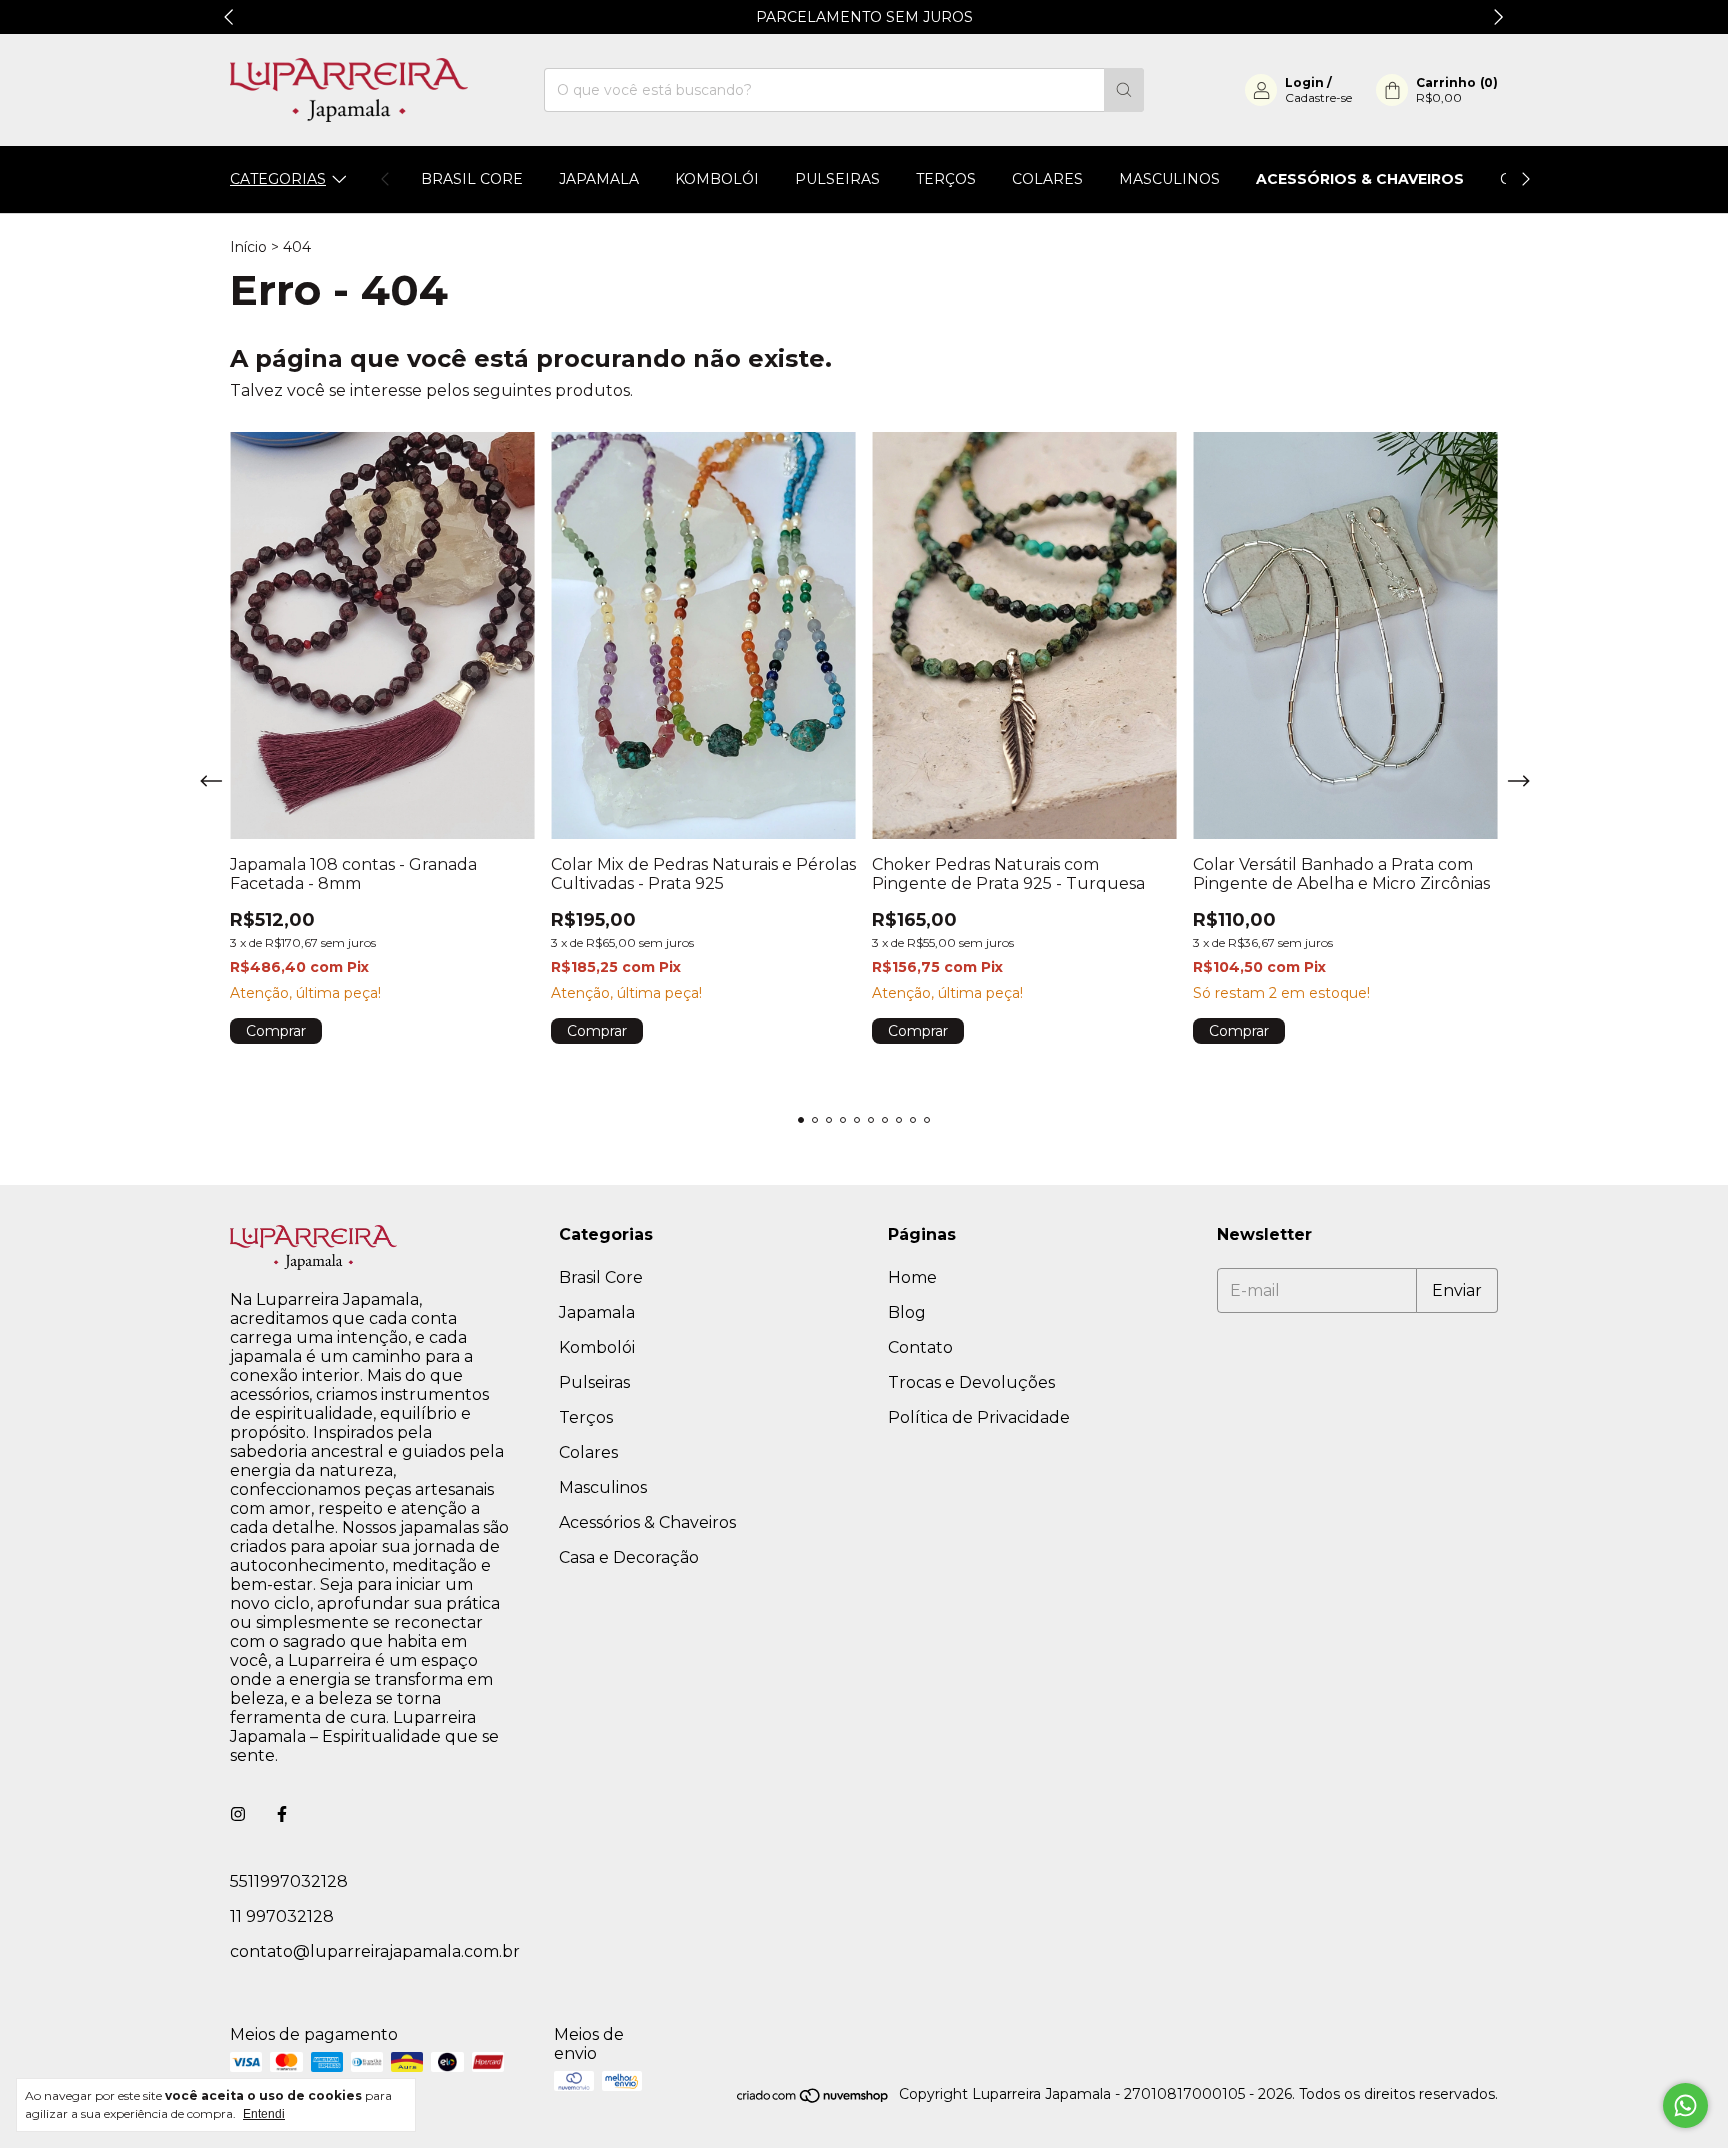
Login (1304, 82)
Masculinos (1169, 179)
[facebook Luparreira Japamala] (282, 1814)
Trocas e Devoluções (971, 1382)
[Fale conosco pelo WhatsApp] (1685, 2105)
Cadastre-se (1318, 97)
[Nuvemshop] (813, 2099)
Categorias (278, 179)
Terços (946, 179)
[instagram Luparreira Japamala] (238, 1814)
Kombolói (717, 179)
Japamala (599, 179)
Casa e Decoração (629, 1557)
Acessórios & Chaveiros (1360, 179)
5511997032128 (289, 1881)
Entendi (264, 2114)
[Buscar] (1124, 90)
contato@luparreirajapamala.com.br (375, 1951)
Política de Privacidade (979, 1417)
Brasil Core (472, 179)
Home (912, 1277)
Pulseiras (837, 179)
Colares (1047, 179)
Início (248, 247)
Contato (920, 1347)
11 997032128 (282, 1916)
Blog (907, 1312)
